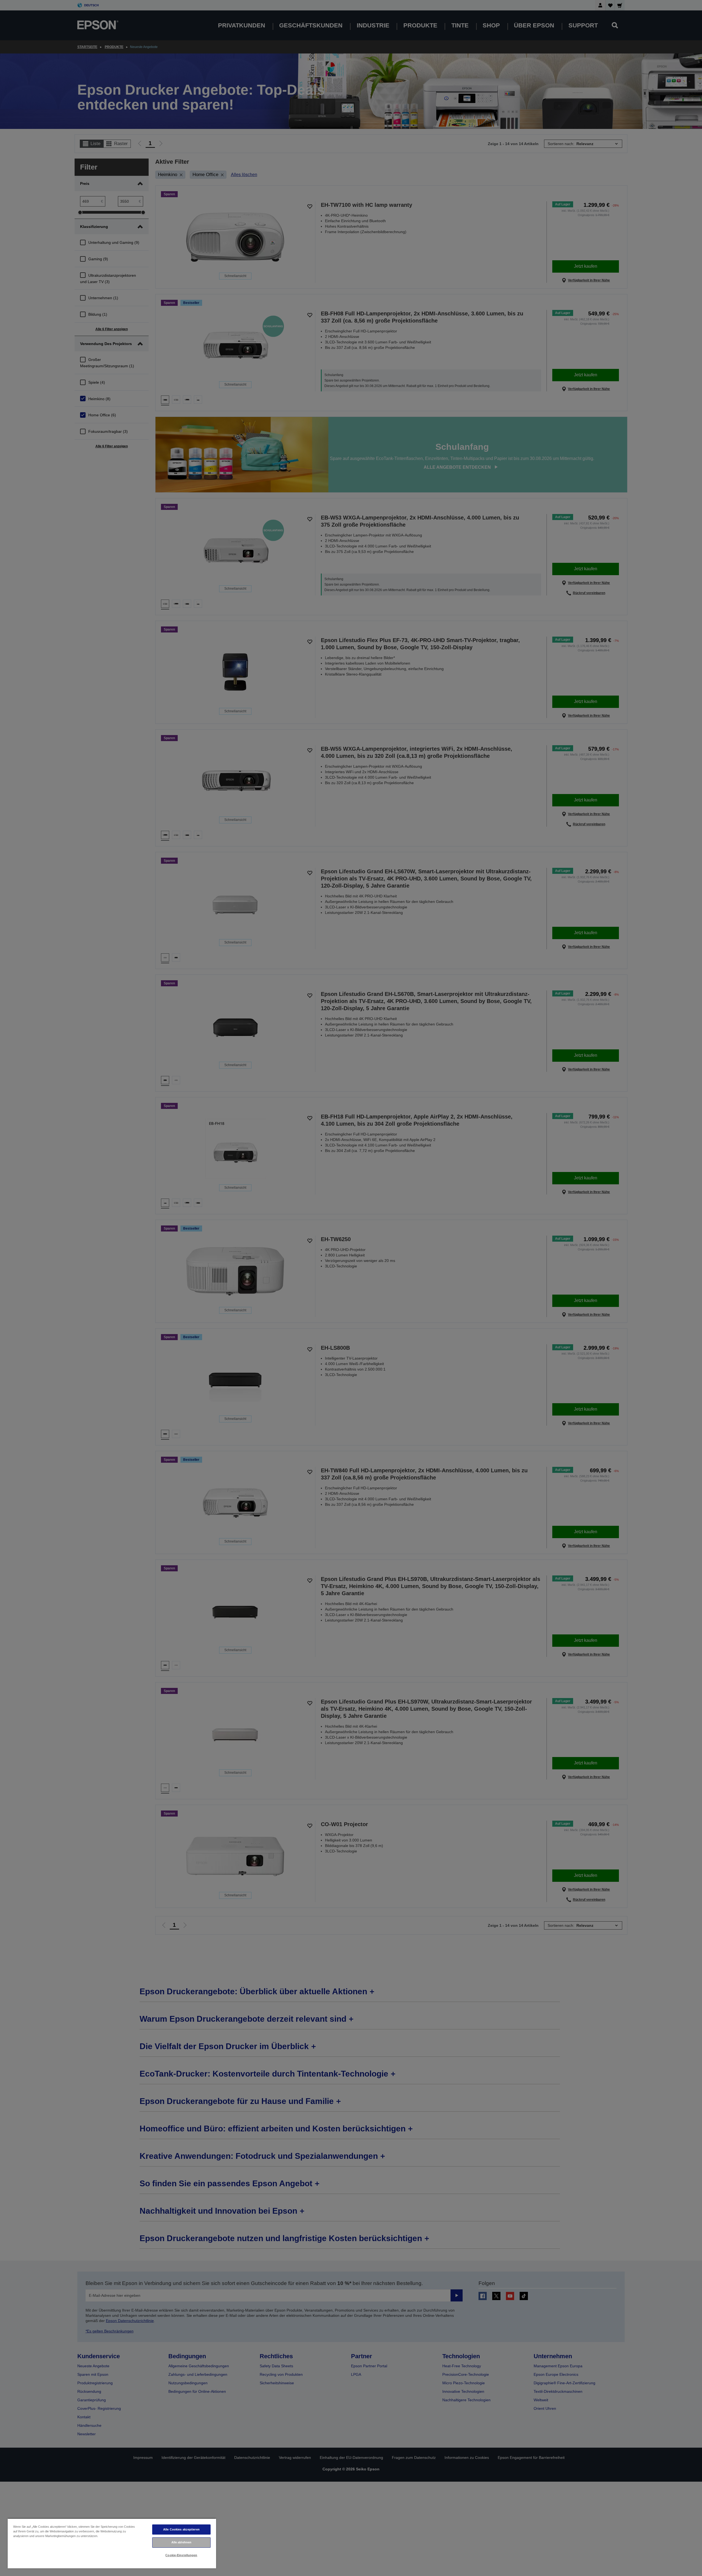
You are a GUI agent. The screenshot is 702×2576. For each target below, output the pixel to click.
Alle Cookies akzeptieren (181, 2529)
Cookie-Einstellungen (181, 2555)
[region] (112, 2543)
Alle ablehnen (181, 2542)
